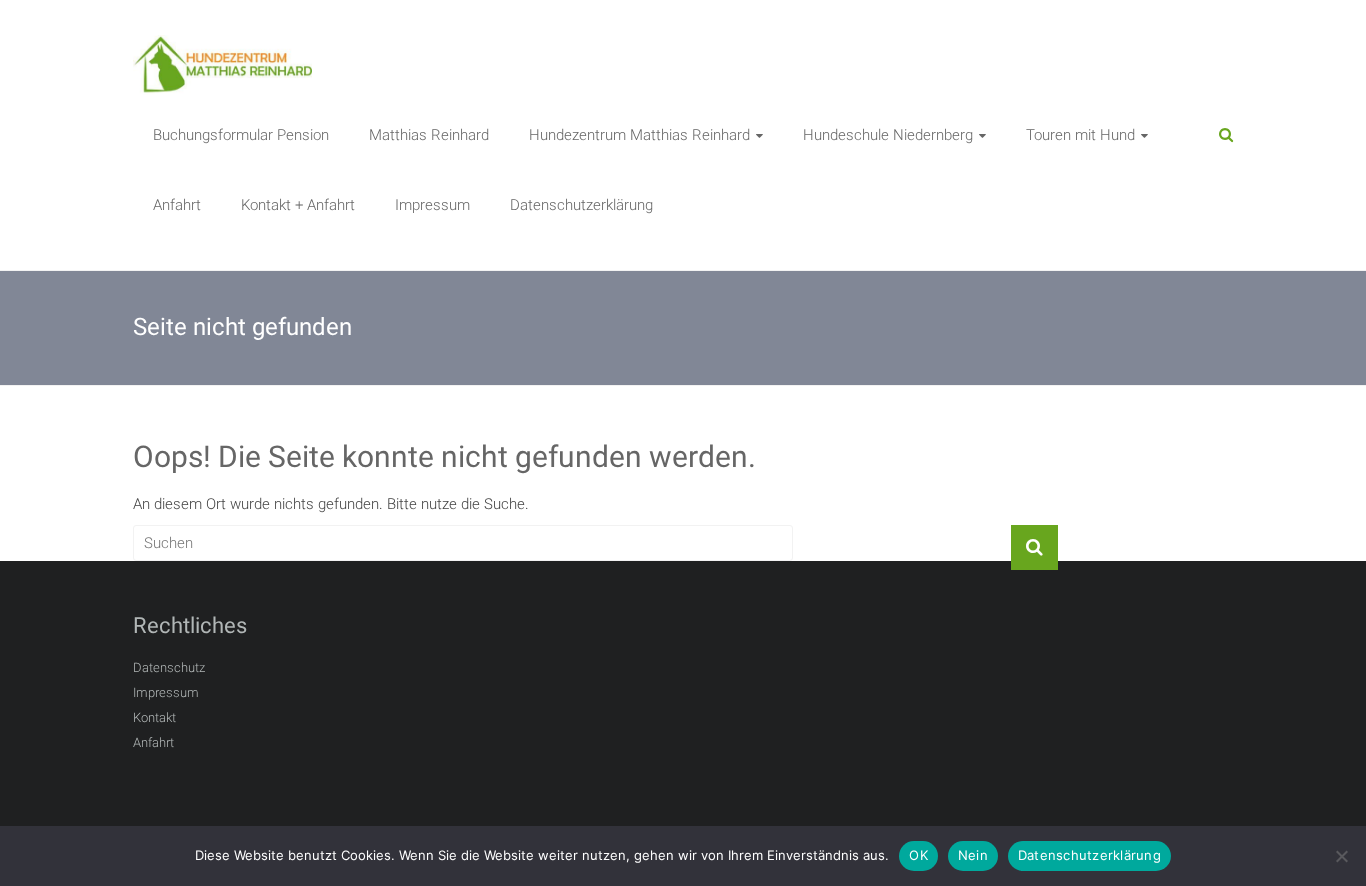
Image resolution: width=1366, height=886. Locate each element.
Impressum (432, 205)
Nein (973, 855)
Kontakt (154, 717)
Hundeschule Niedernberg (888, 135)
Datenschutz (169, 667)
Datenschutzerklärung (581, 205)
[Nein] (1341, 856)
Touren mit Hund (1080, 135)
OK (918, 855)
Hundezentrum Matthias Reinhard (639, 135)
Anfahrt (177, 205)
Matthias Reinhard (429, 135)
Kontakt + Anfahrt (298, 205)
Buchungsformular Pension (241, 135)
